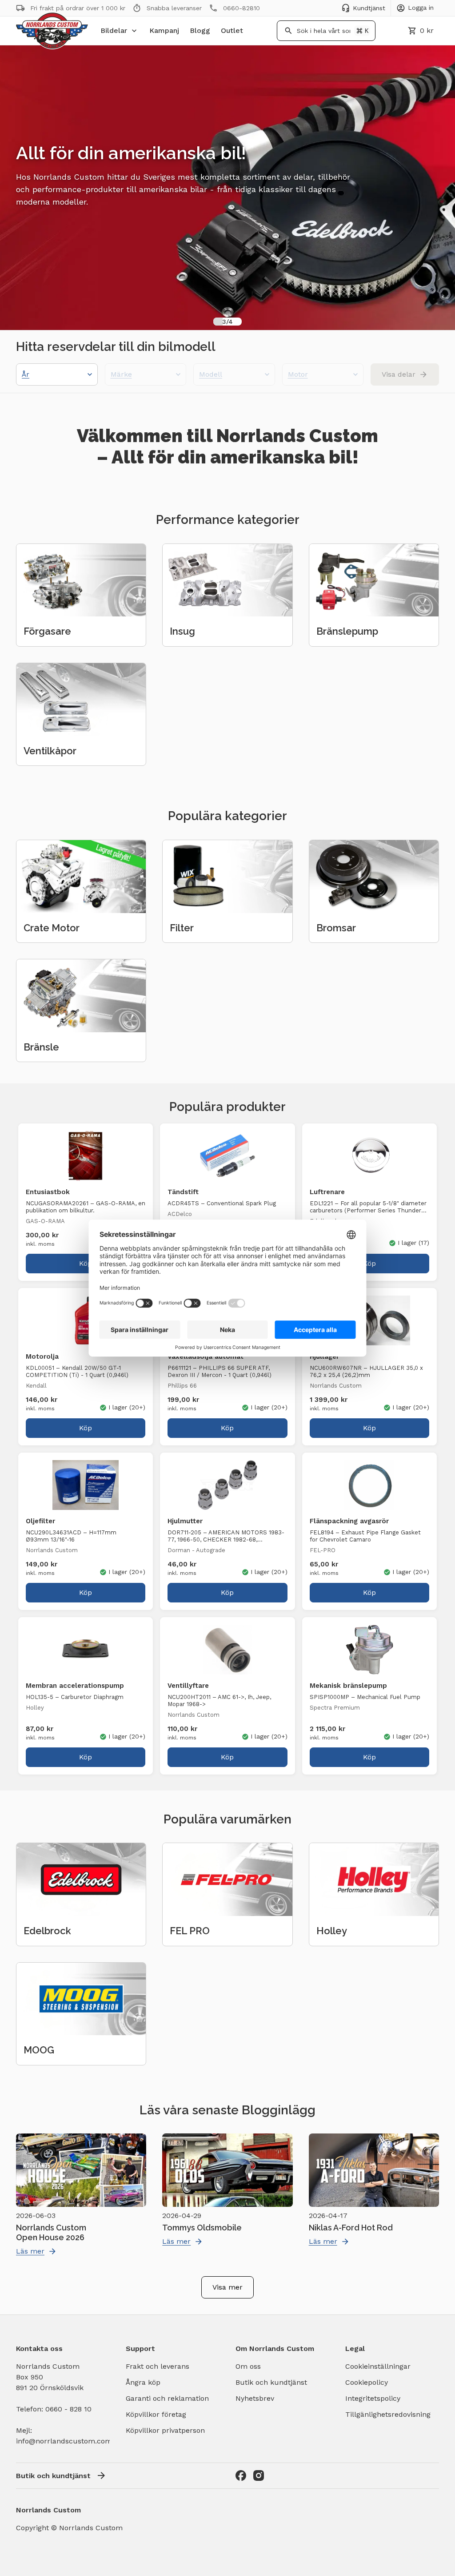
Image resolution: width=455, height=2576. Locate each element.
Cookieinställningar (378, 2366)
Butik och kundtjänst (271, 2382)
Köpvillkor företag (156, 2414)
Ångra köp (143, 2382)
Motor (298, 374)
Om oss (248, 2366)
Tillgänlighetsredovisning (388, 2414)
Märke (121, 374)
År (26, 374)
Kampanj (164, 30)
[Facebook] (241, 2475)
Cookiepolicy (367, 2382)
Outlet (232, 30)
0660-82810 (241, 8)
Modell (211, 374)
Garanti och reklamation (167, 2398)
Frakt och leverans (158, 2366)
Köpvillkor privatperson (165, 2430)
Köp (86, 1263)
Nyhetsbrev (255, 2398)
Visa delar (399, 374)
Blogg (200, 30)
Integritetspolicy (373, 2398)
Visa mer (227, 2287)
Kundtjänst (369, 8)
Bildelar (114, 30)
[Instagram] (259, 2475)
